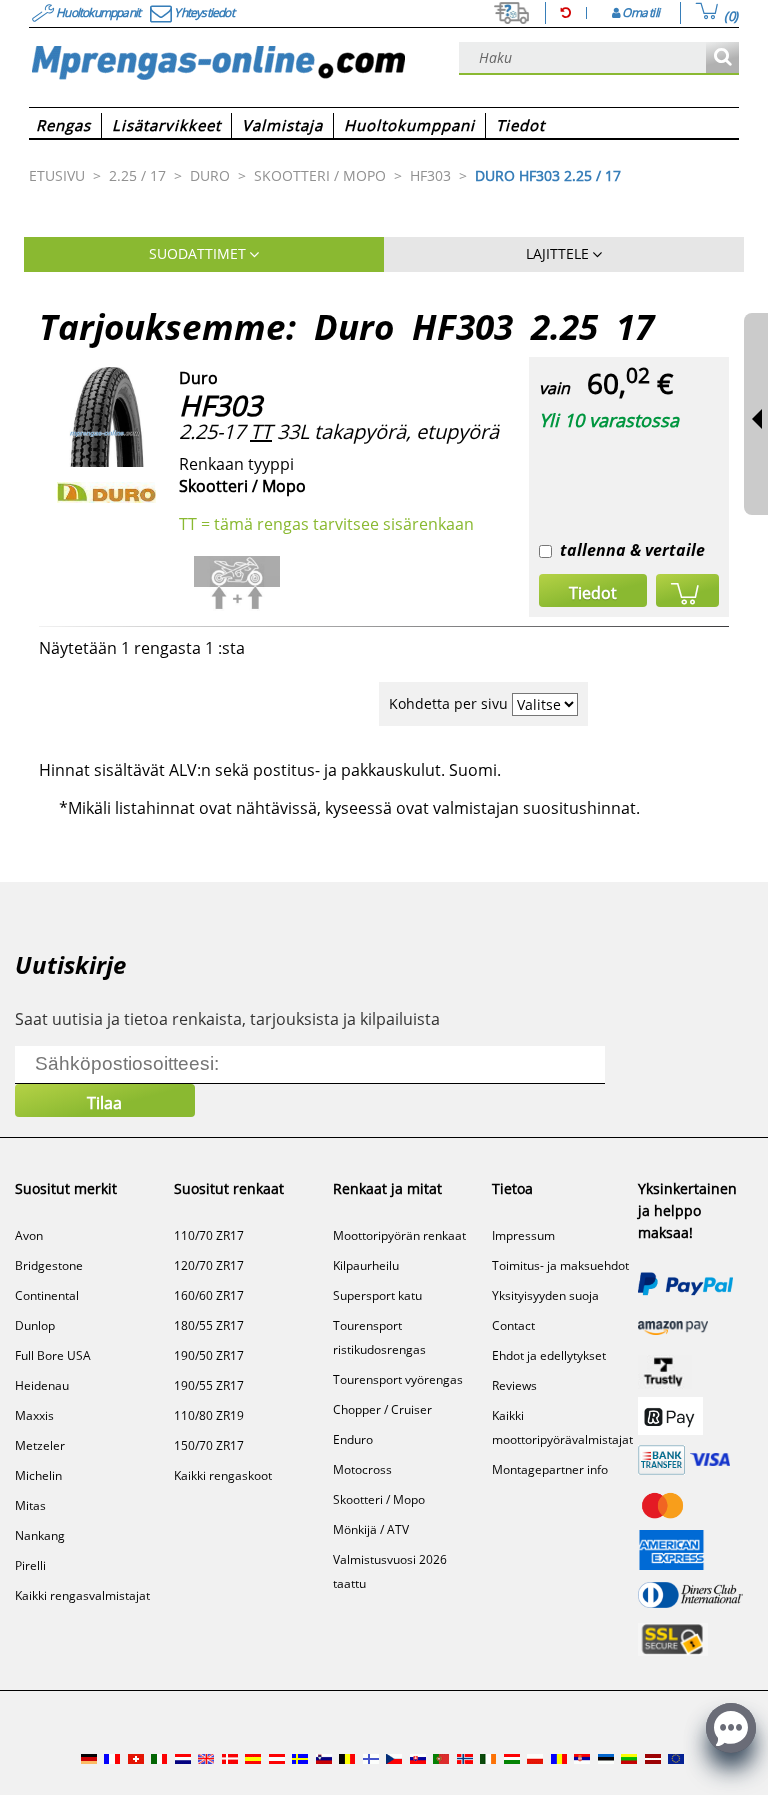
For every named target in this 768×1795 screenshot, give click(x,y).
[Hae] (722, 58)
